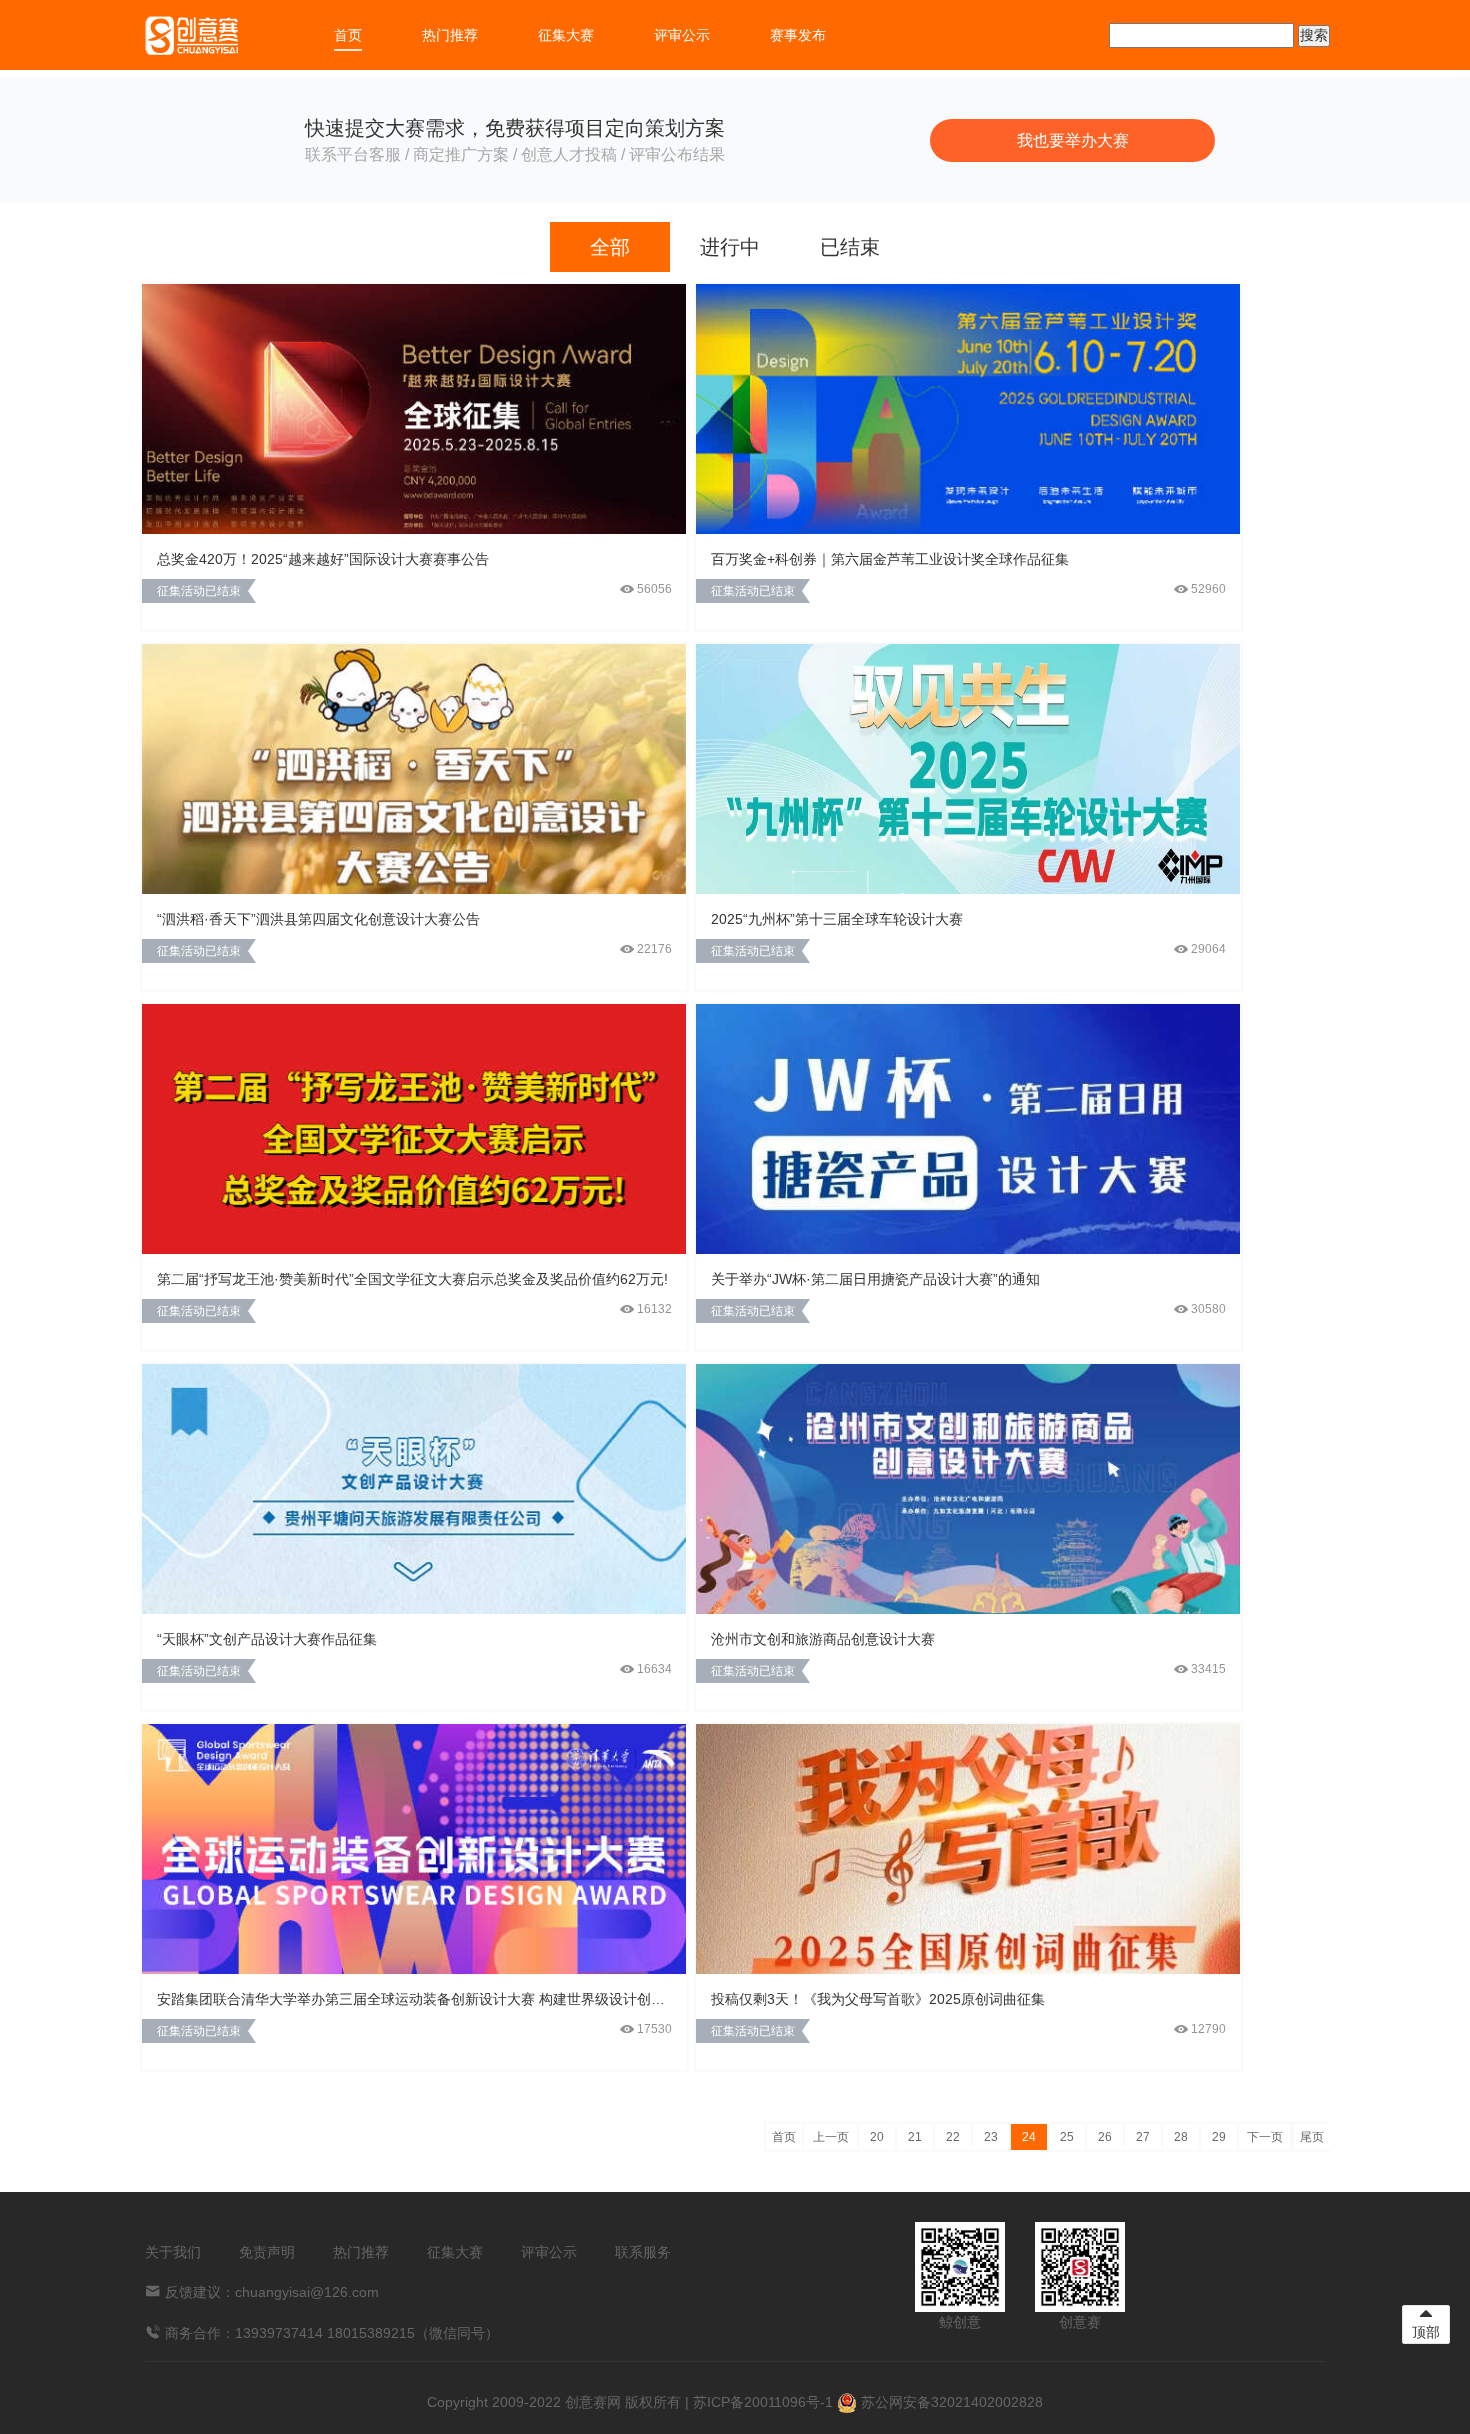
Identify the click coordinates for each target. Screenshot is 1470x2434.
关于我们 (173, 2252)
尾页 (1312, 2137)
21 (915, 2137)
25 (1067, 2137)
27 (1143, 2137)
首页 (348, 35)
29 (1219, 2137)
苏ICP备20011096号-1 (763, 2402)
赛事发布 (798, 35)
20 (877, 2137)
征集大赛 (566, 35)
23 (991, 2137)
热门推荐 (450, 35)
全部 (610, 247)
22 (953, 2137)
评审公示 (682, 35)
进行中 (730, 247)
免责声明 (267, 2252)
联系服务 (643, 2252)
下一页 (1265, 2136)
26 (1105, 2137)
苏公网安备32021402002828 (950, 2402)
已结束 (850, 247)
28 (1181, 2137)
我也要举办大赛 (1073, 140)
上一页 (831, 2136)
